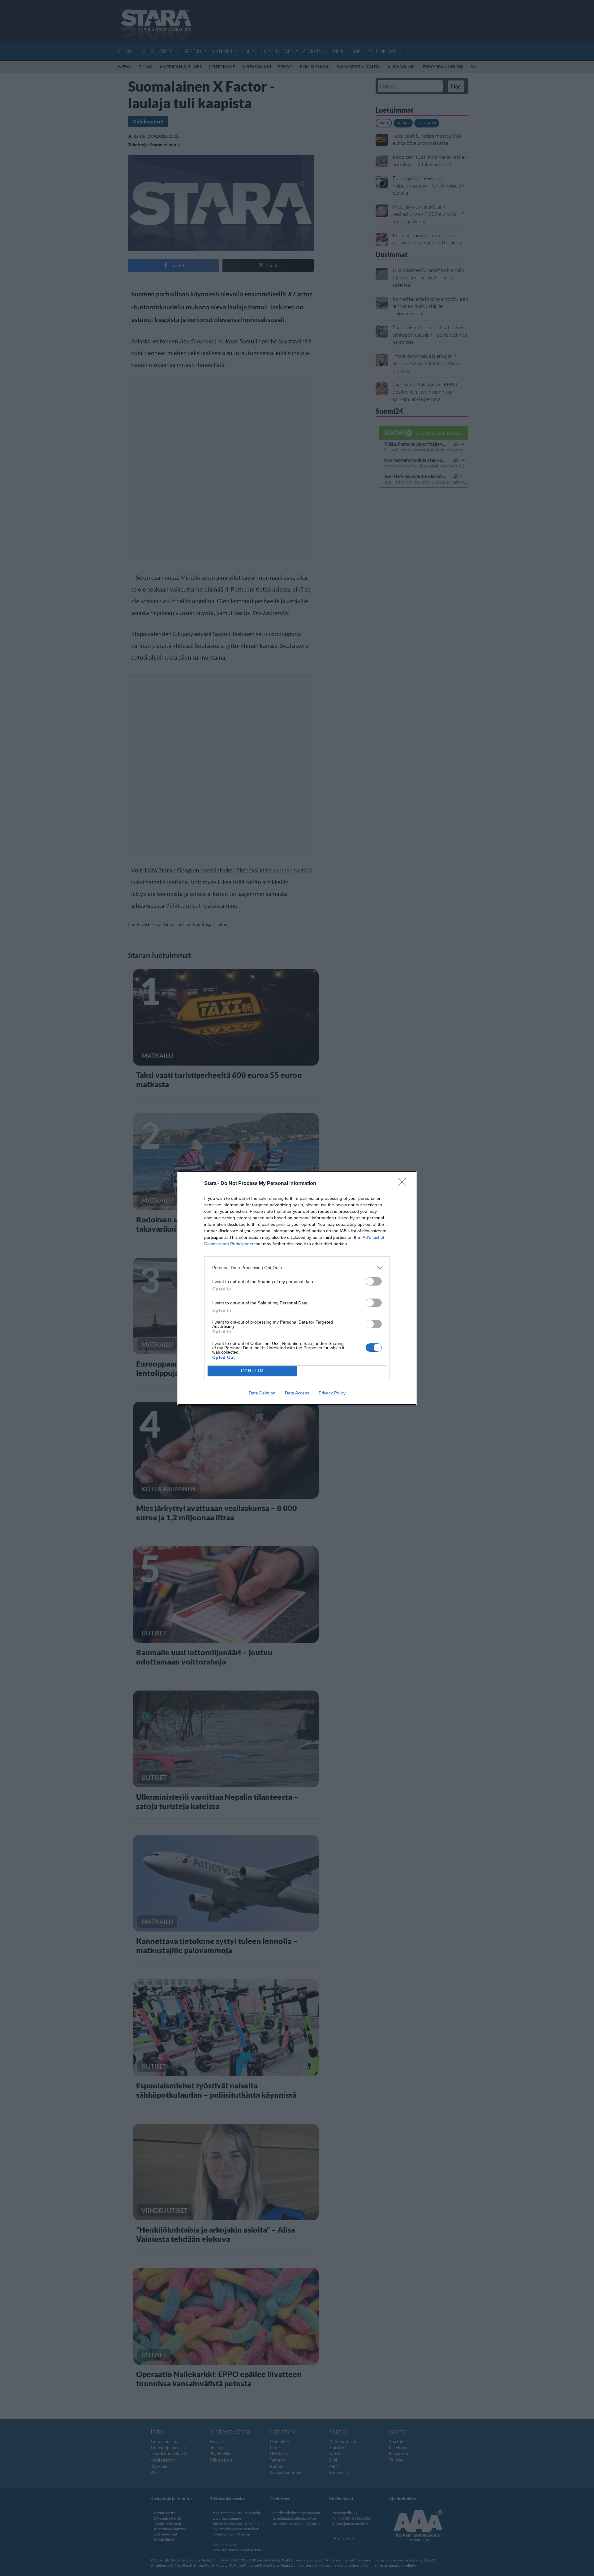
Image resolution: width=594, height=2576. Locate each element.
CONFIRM (252, 1371)
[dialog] (297, 1288)
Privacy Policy (332, 1393)
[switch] (374, 1281)
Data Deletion (262, 1393)
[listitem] (297, 1268)
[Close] (404, 1184)
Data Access (297, 1393)
